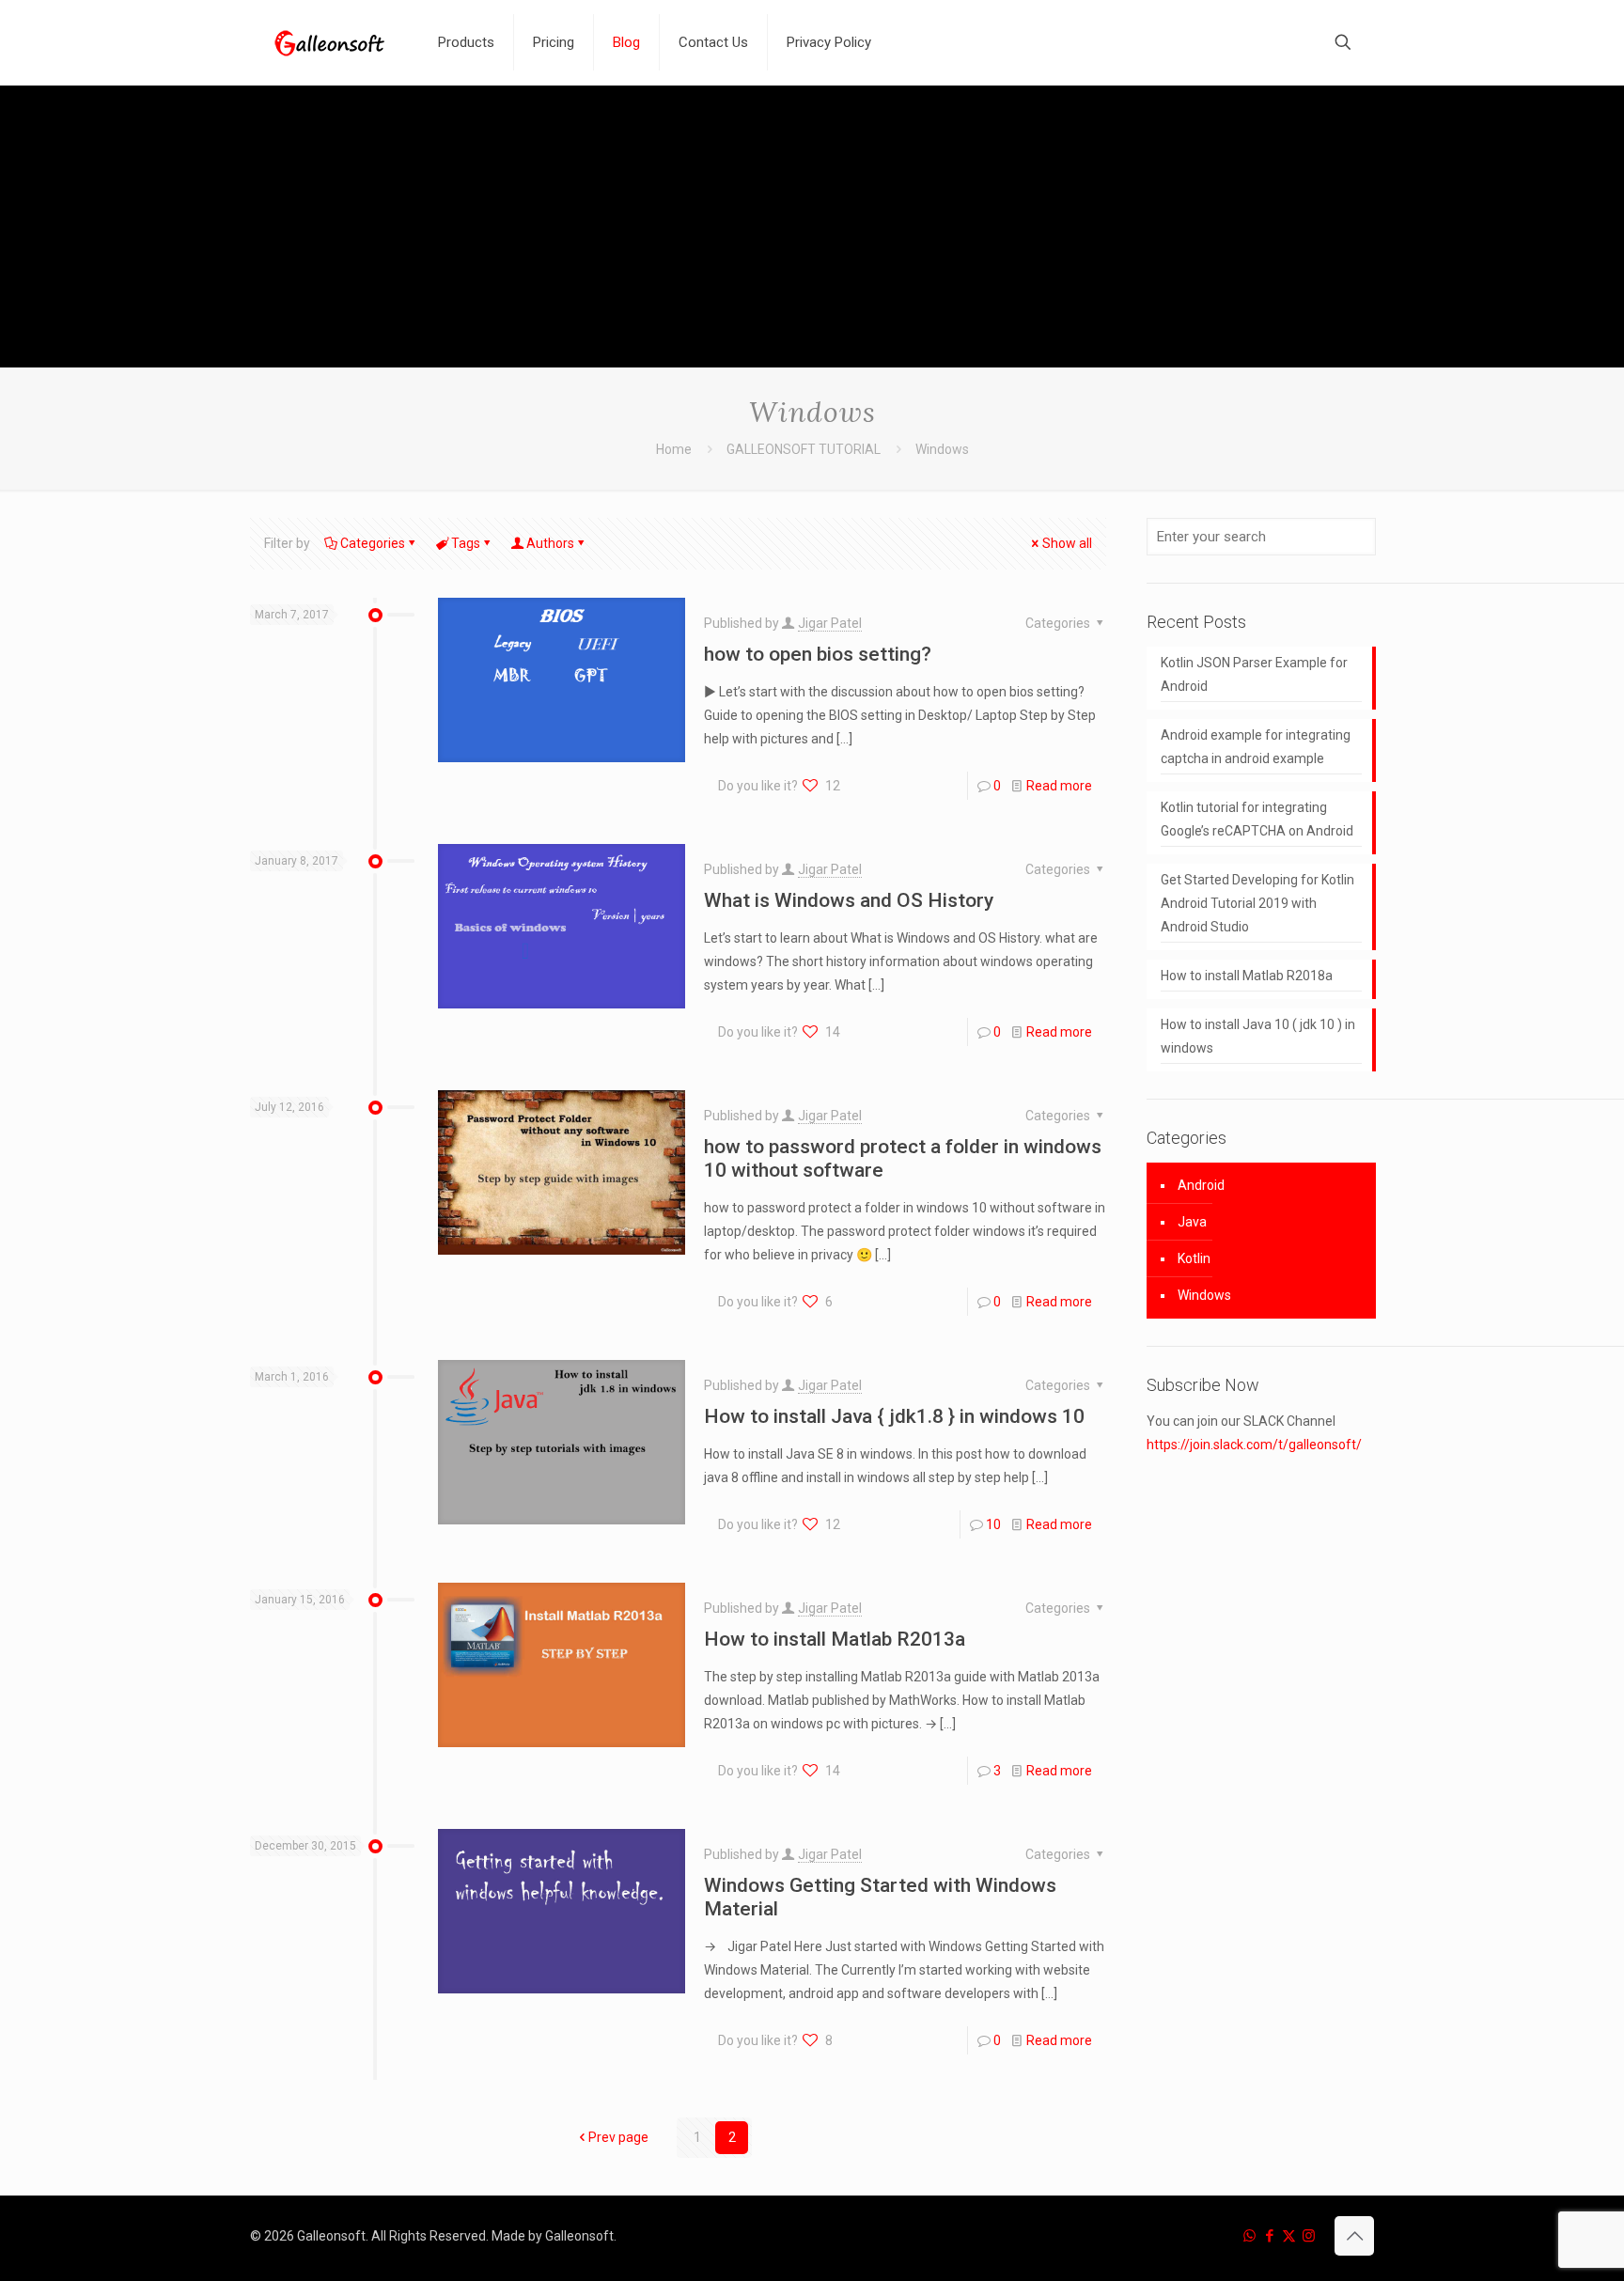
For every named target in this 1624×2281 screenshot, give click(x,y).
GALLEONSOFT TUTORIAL (804, 449)
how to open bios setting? (818, 654)
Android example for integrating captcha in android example (1256, 747)
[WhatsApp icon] (1249, 2236)
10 (993, 1524)
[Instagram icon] (1309, 2236)
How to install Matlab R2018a (1247, 976)
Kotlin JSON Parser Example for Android (1254, 674)
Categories (373, 543)
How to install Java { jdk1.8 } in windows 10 (894, 1416)
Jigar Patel (830, 623)
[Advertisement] (812, 227)
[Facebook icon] (1269, 2236)
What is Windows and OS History (849, 900)
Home (674, 449)
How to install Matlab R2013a (835, 1639)
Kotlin (1194, 1258)
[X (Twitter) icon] (1289, 2236)
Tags (466, 543)
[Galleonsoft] (330, 42)
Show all (1067, 543)
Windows (1204, 1295)
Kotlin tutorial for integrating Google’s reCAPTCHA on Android (1257, 819)
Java (1192, 1222)
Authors (550, 543)
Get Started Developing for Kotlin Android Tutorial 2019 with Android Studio (1257, 903)
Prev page (618, 2137)
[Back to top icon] (1354, 2236)
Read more (1059, 786)
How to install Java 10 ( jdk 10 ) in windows (1258, 1036)
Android (1201, 1185)
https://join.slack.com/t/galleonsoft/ (1254, 1445)
